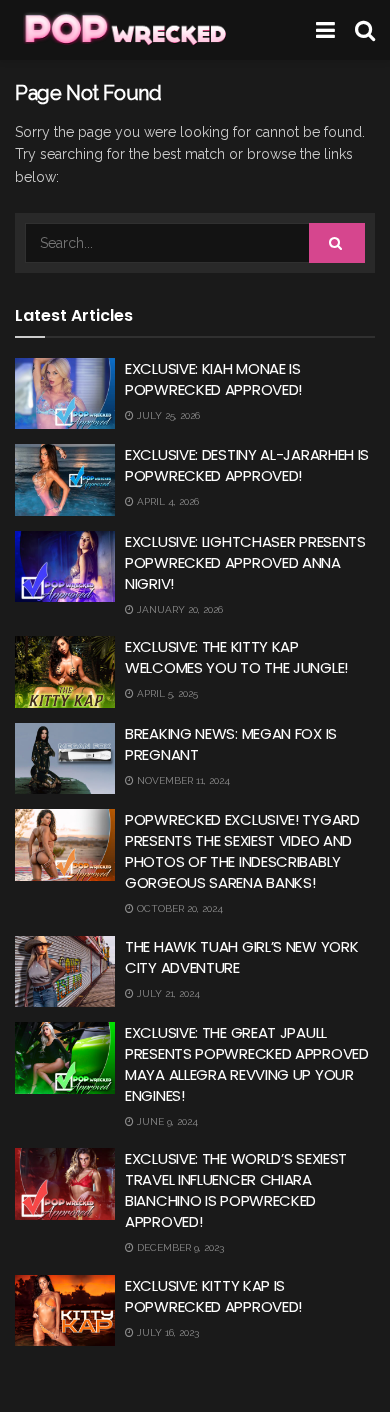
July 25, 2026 (167, 415)
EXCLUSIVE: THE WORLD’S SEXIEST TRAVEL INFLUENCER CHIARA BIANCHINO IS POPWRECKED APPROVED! (236, 1190)
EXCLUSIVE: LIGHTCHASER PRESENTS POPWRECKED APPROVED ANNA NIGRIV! (245, 562)
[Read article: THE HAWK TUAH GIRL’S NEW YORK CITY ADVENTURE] (65, 972)
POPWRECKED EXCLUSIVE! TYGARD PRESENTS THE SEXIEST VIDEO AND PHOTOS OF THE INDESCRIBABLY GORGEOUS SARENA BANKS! (242, 851)
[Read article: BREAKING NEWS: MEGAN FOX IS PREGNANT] (65, 759)
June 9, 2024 (166, 1121)
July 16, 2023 (166, 1332)
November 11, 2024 (182, 780)
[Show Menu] (325, 30)
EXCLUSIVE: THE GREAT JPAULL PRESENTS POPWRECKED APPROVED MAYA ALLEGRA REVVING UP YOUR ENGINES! (247, 1064)
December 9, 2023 (179, 1247)
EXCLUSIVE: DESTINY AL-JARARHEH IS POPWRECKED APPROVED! (247, 465)
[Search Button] (365, 30)
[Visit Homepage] (123, 30)
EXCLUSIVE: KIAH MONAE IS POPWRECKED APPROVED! (213, 379)
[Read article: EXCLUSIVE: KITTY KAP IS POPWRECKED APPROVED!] (65, 1311)
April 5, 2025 (166, 693)
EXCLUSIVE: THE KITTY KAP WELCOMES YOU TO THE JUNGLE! (236, 657)
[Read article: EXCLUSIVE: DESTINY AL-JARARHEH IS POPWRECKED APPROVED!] (65, 480)
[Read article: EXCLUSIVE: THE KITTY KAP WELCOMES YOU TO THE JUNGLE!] (65, 672)
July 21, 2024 (167, 993)
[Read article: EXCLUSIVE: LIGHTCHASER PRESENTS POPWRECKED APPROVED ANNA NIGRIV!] (65, 567)
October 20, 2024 (178, 908)
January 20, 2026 (178, 609)
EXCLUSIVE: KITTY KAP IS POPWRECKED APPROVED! (213, 1296)
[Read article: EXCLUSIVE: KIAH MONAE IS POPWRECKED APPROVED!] (65, 394)
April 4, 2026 (166, 501)
